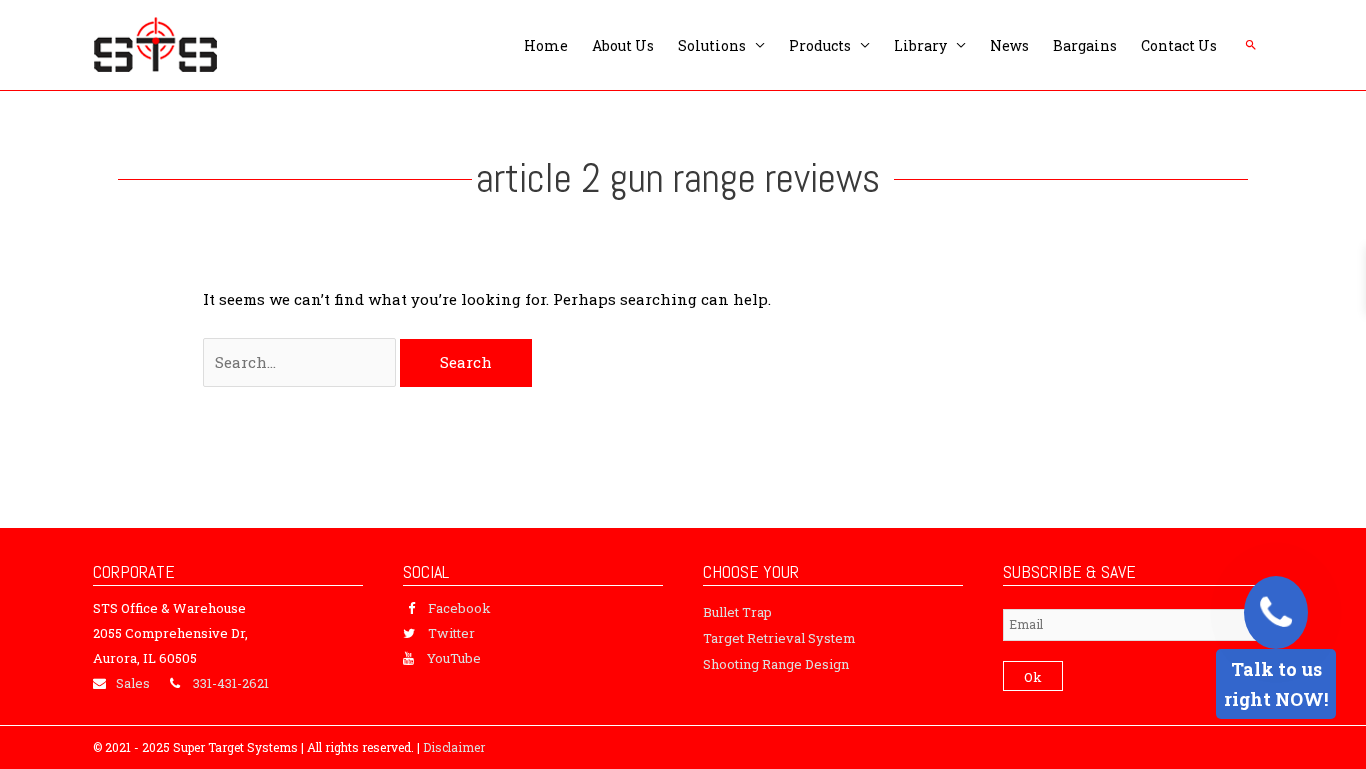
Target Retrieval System (779, 638)
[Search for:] (301, 362)
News (1009, 45)
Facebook (459, 608)
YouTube (454, 658)
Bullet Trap (737, 612)
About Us (623, 45)
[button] (1251, 45)
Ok (1033, 677)
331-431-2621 (231, 683)
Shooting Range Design (776, 664)
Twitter (451, 633)
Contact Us (1179, 45)
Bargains (1085, 45)
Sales (133, 683)
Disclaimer (454, 747)
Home (546, 45)
